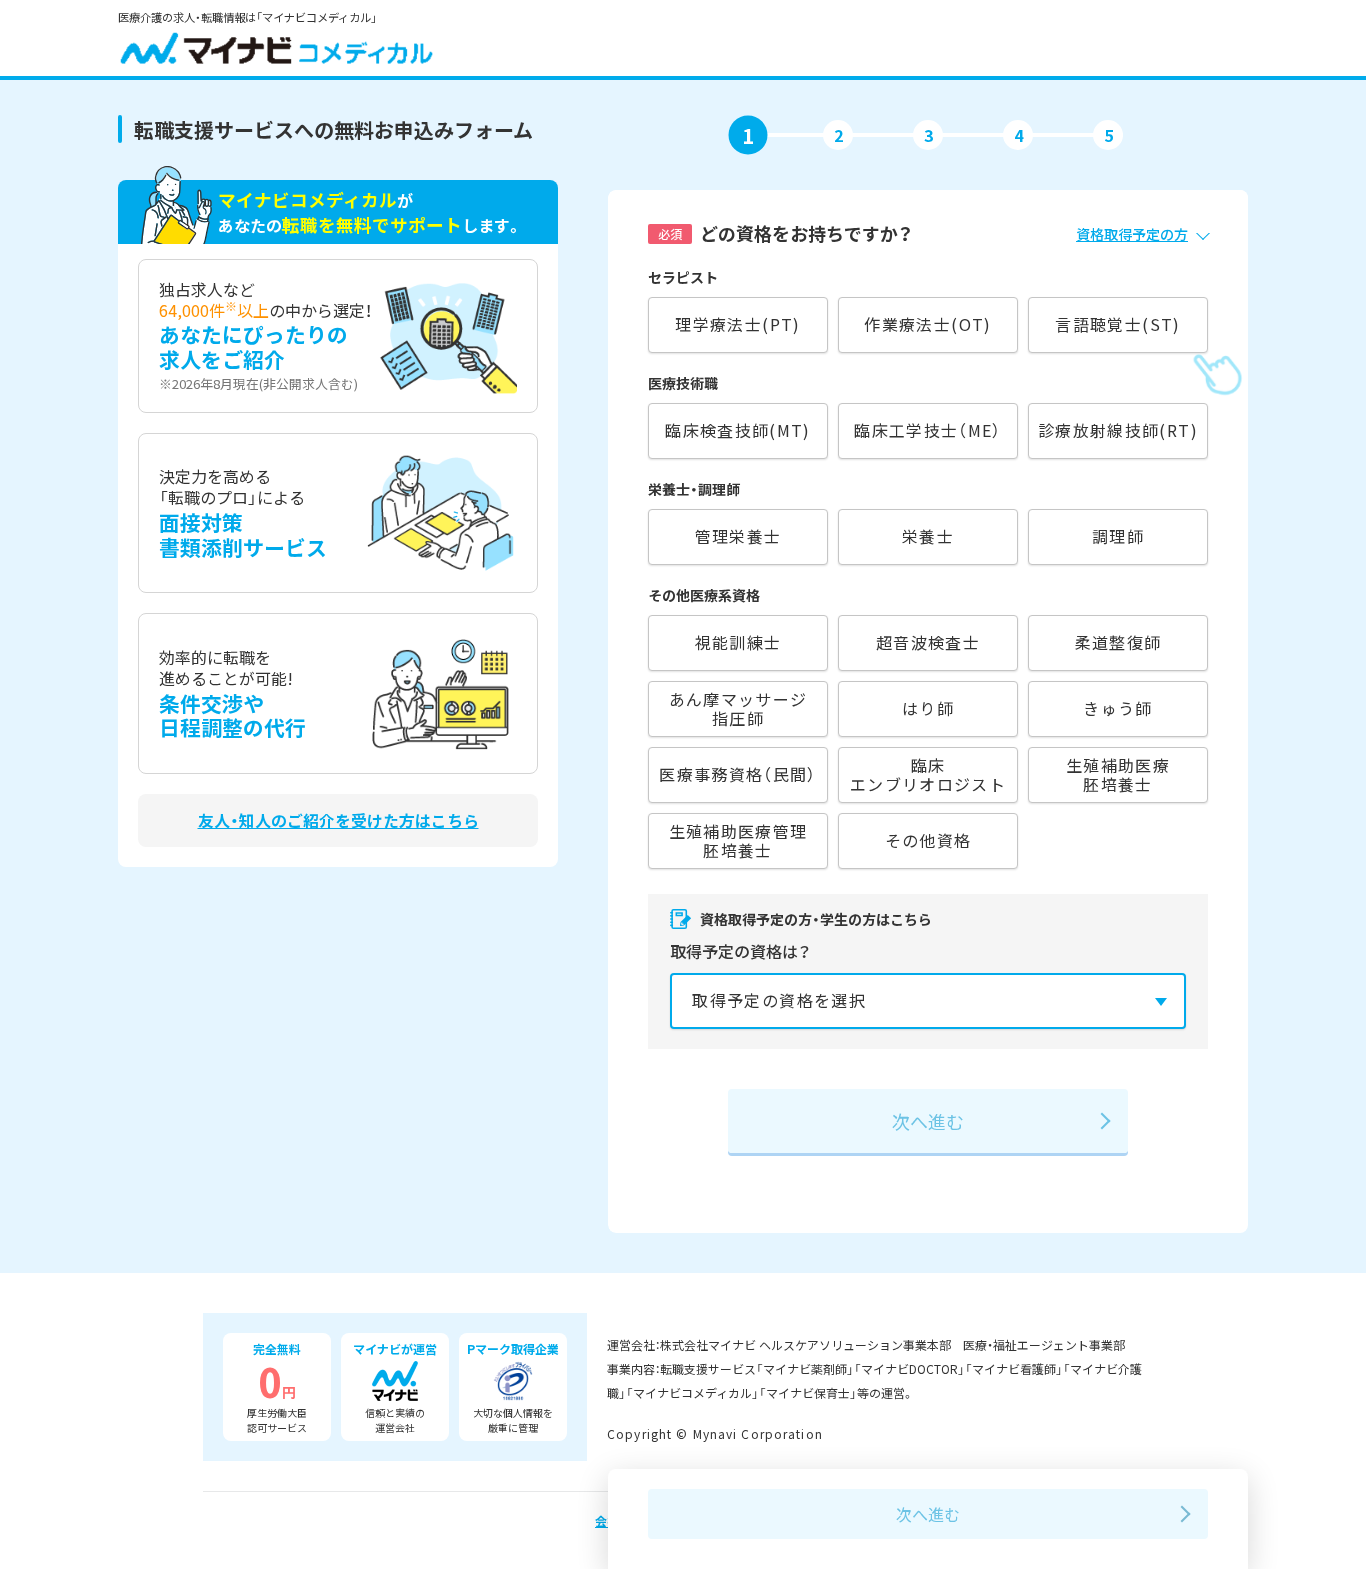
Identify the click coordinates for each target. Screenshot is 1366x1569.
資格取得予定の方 (1132, 234)
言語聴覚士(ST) (1117, 324)
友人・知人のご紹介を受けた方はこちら (338, 820)
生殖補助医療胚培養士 (1118, 774)
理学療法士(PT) (737, 324)
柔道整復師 (1118, 642)
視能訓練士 (738, 642)
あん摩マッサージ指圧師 (738, 708)
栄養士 (928, 536)
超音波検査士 (928, 642)
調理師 (1118, 536)
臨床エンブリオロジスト (928, 774)
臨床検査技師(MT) (738, 430)
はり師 (928, 708)
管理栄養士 (738, 536)
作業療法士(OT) (927, 324)
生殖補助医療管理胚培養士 (738, 840)
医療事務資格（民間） (738, 774)
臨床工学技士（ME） (928, 430)
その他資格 (928, 840)
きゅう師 (1117, 708)
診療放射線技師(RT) (1118, 430)
